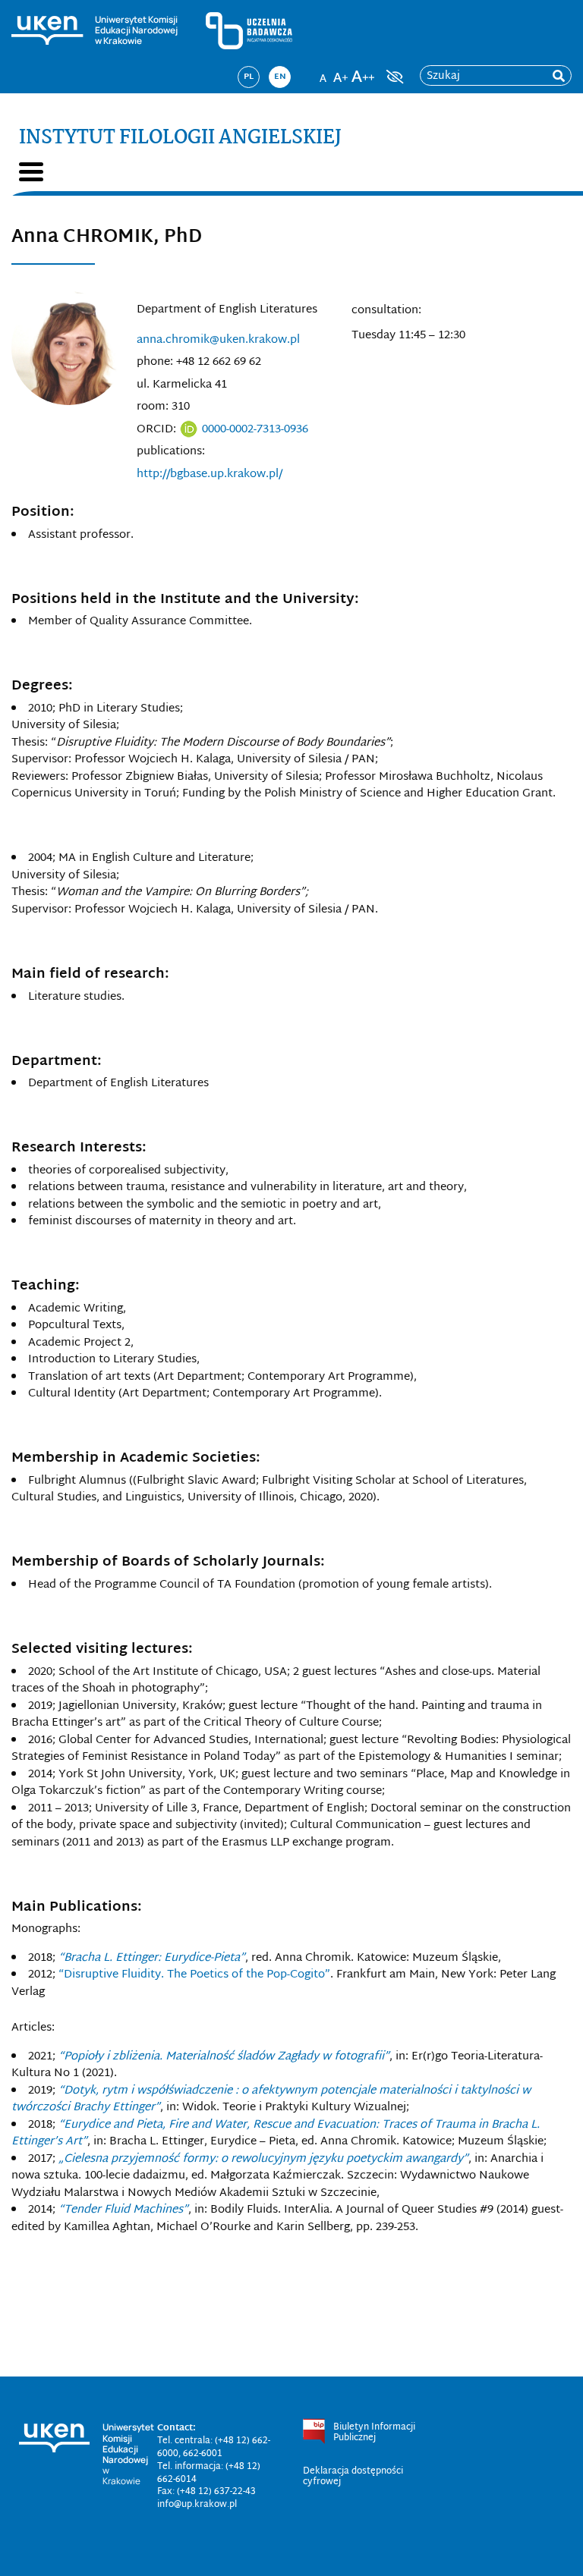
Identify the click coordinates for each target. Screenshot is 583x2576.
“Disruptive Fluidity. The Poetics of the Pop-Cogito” (194, 1975)
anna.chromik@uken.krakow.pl (218, 340)
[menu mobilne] (31, 172)
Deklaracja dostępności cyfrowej (353, 2477)
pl (249, 77)
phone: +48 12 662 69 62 (199, 362)
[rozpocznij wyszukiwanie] (559, 76)
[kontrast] (393, 77)
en (280, 77)
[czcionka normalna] (323, 72)
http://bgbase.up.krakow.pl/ (210, 474)
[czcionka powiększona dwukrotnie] (363, 72)
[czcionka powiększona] (341, 72)
